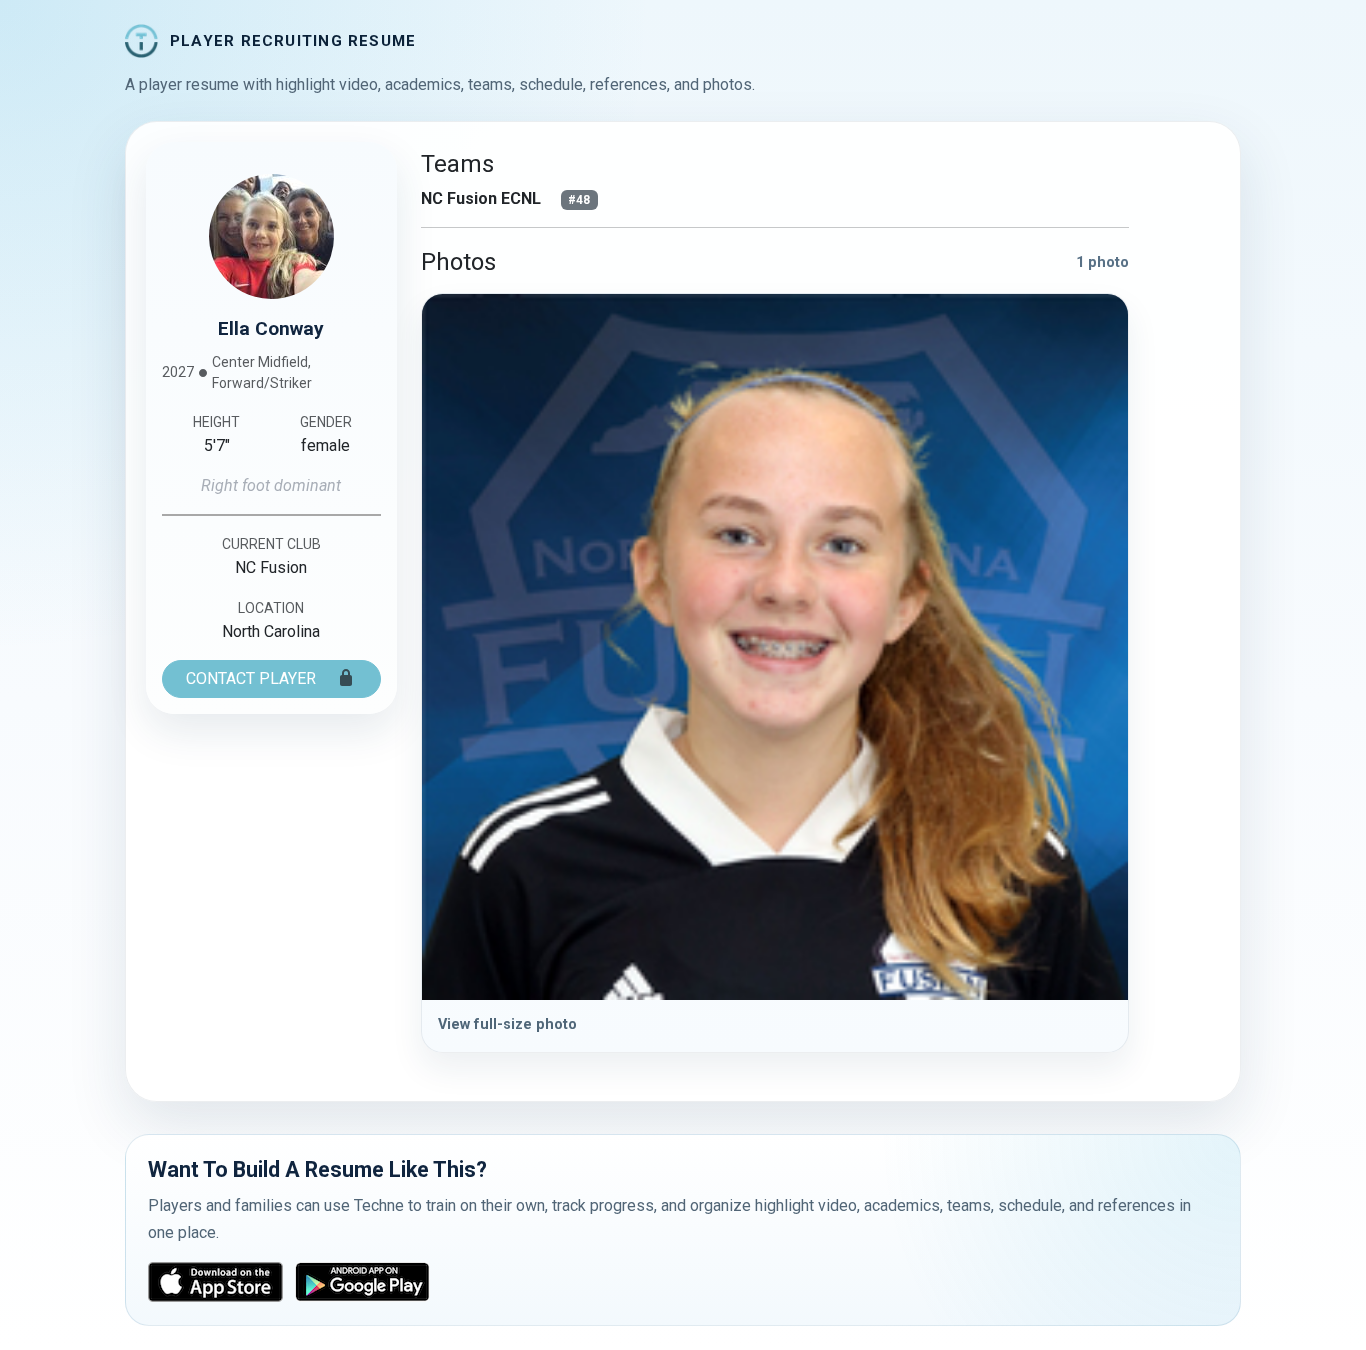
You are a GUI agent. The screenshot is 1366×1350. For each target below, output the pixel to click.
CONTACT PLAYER (253, 678)
